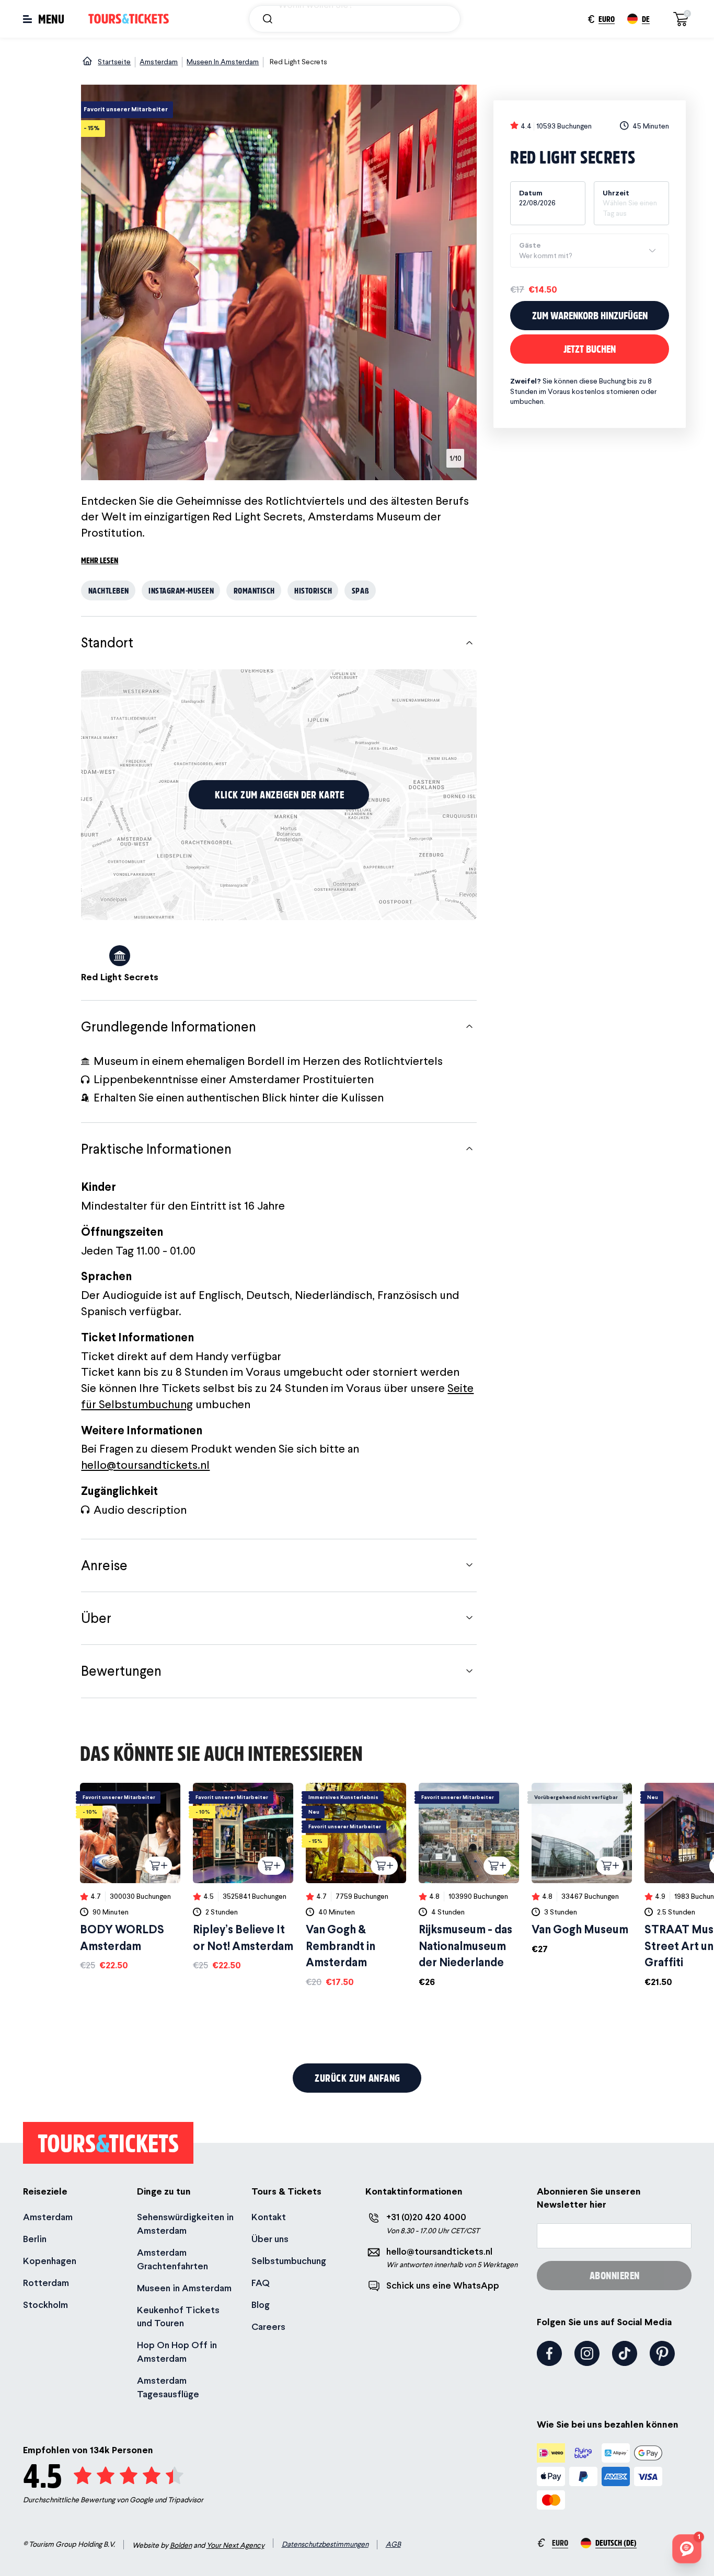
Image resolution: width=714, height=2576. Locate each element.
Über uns (270, 2239)
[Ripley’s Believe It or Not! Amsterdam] (243, 1877)
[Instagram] (587, 2353)
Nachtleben (109, 590)
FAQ (261, 2283)
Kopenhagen (50, 2261)
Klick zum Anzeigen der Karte (279, 794)
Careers (268, 2326)
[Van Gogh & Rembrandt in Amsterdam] (356, 1885)
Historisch (313, 590)
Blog (261, 2305)
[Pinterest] (662, 2353)
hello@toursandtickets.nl (145, 1465)
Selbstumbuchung (289, 2261)
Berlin (35, 2239)
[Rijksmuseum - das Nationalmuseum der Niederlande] (469, 1885)
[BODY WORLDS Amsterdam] (130, 1877)
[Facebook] (549, 2353)
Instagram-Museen (181, 590)
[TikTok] (625, 2353)
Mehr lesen (100, 560)
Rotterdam (46, 2283)
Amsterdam (48, 2217)
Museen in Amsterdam (184, 2288)
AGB (393, 2544)
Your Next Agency (235, 2545)
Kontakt (269, 2217)
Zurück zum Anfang (358, 2078)
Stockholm (45, 2305)
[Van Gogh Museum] (582, 1869)
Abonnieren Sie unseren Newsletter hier (589, 2198)
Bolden (181, 2545)
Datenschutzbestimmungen (325, 2544)
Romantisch (254, 590)
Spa (361, 590)
